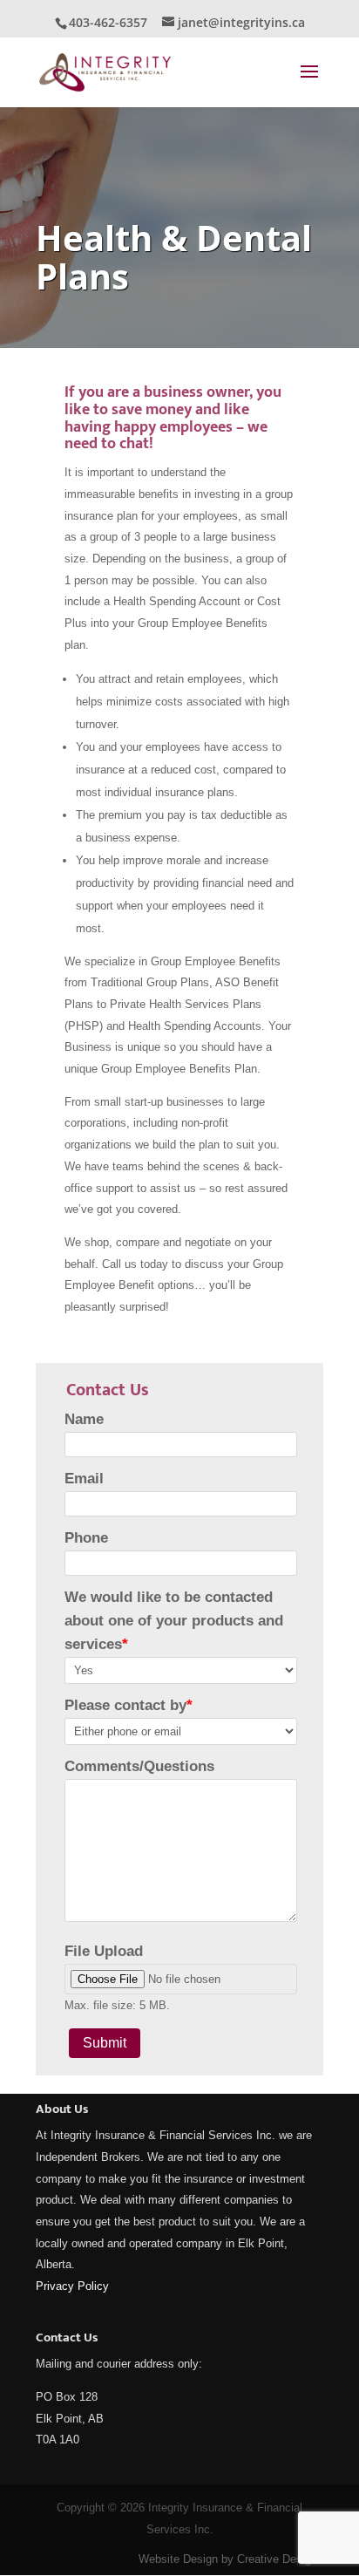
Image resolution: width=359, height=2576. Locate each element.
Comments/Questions (139, 1766)
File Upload (104, 1951)
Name (84, 1419)
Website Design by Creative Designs (231, 2559)
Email (84, 1479)
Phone (86, 1538)
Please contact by (129, 1705)
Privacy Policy (72, 2286)
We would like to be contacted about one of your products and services (174, 1621)
